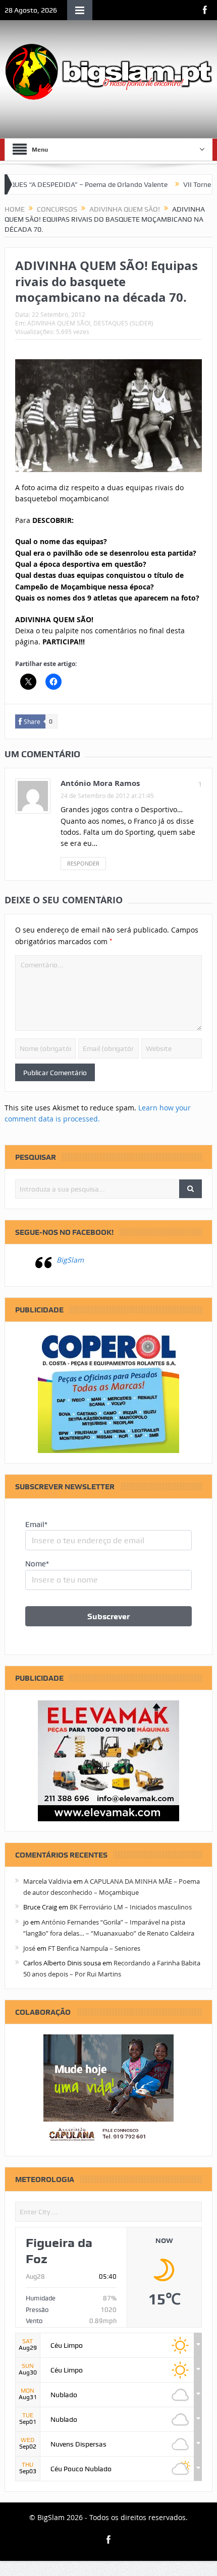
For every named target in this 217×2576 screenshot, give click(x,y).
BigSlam (70, 1260)
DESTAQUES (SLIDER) (123, 323)
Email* (36, 1525)
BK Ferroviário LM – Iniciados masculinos (131, 1907)
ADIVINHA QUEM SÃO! (59, 323)
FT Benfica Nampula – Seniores (94, 1948)
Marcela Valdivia (47, 1881)
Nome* (37, 1564)
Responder (83, 863)
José (29, 1948)
